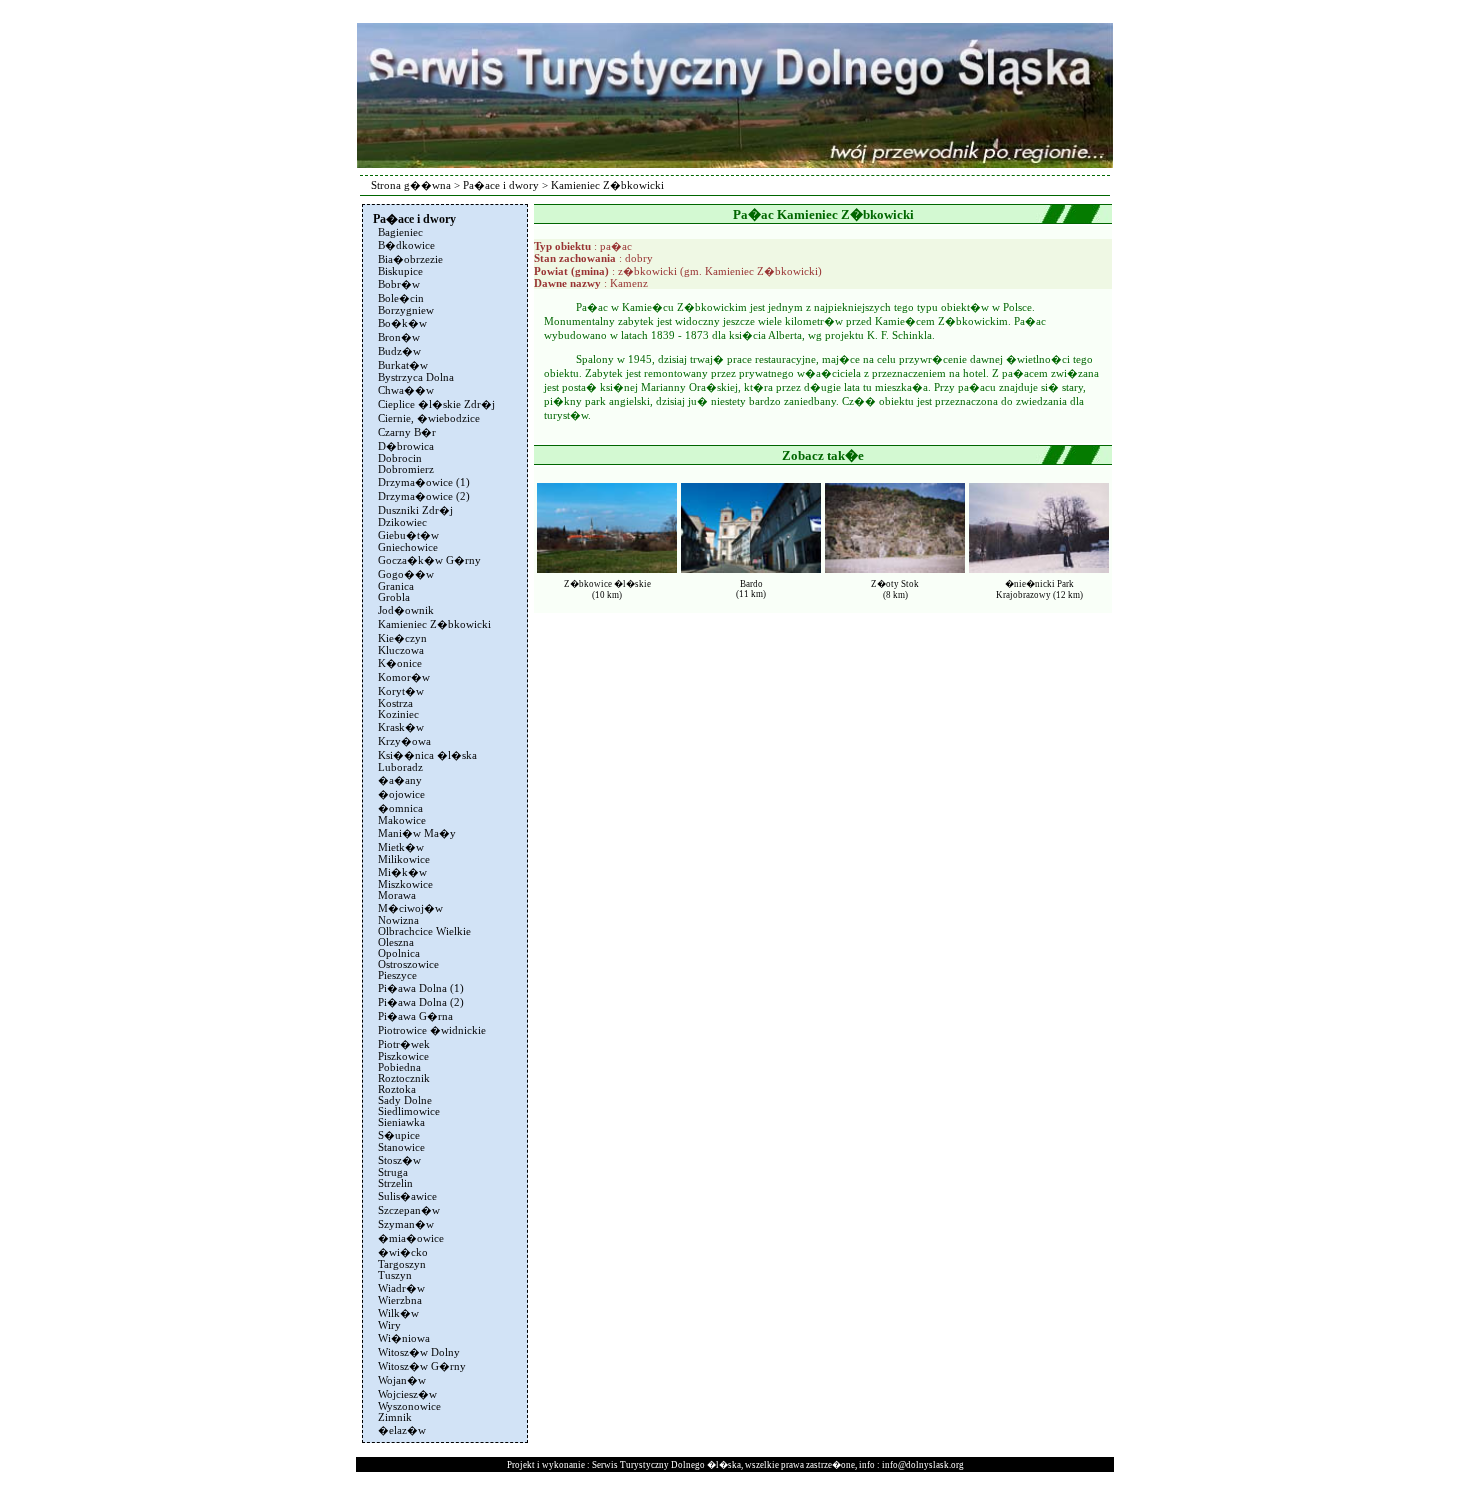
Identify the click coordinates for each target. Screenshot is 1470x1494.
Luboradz (400, 767)
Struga (393, 1172)
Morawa (397, 895)
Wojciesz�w (407, 1394)
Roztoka (397, 1089)
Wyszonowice (409, 1406)
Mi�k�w (402, 872)
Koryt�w (401, 691)
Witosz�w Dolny (419, 1352)
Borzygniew (406, 310)
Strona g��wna (411, 185)
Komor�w (404, 677)
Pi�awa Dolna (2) (421, 1002)
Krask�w (401, 727)
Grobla (394, 597)
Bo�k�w (402, 323)
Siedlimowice (409, 1111)
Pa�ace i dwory (501, 185)
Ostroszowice (408, 964)
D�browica (406, 446)
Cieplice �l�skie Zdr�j (436, 404)
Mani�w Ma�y (417, 833)
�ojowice (401, 794)
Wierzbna (400, 1300)
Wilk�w (398, 1313)
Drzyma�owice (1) (424, 482)
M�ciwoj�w (410, 908)
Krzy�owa (404, 741)
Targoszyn (402, 1264)
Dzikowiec (402, 522)
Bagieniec (400, 232)
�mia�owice (411, 1238)
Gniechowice (408, 547)
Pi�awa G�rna (415, 1016)
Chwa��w (406, 390)
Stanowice (401, 1147)
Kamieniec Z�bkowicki (434, 624)
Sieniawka (401, 1122)
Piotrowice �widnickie (432, 1030)
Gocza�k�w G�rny (429, 560)
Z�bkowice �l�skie (607, 584)
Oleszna (396, 942)
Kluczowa (401, 650)
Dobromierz (406, 469)
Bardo (751, 584)
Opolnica (399, 953)
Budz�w (399, 351)
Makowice (402, 820)
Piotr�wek (404, 1044)
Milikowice (404, 859)
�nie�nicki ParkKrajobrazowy (1035, 589)
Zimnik (395, 1417)
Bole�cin (401, 298)
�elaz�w (402, 1430)
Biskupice (400, 271)
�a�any (400, 780)
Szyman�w (406, 1224)
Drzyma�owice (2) (424, 496)
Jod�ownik (406, 610)
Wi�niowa (404, 1338)
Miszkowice (405, 884)
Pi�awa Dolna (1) (421, 988)
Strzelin (395, 1183)
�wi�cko (403, 1252)
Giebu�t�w (408, 535)
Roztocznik (404, 1078)
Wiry (389, 1325)
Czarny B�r (407, 432)
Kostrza (395, 703)
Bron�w (399, 337)
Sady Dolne (405, 1100)
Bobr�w (399, 284)
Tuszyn (395, 1275)
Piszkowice (403, 1056)
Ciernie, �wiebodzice (429, 418)
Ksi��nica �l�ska (427, 755)
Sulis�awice (407, 1196)
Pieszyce (397, 975)
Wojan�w (402, 1380)
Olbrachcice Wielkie (424, 931)
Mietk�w (401, 847)
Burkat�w (403, 365)
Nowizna (398, 920)
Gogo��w (406, 574)
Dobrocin (400, 458)
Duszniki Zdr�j (415, 510)
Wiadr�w (401, 1288)
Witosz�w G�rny (422, 1366)
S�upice (399, 1135)
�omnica (400, 808)
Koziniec (398, 714)
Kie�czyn (402, 638)
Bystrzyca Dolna (416, 377)
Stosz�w (399, 1160)
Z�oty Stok (895, 584)
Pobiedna (399, 1067)
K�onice (400, 663)
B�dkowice (406, 245)
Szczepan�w (409, 1210)
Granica (396, 586)
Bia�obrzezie (410, 259)
